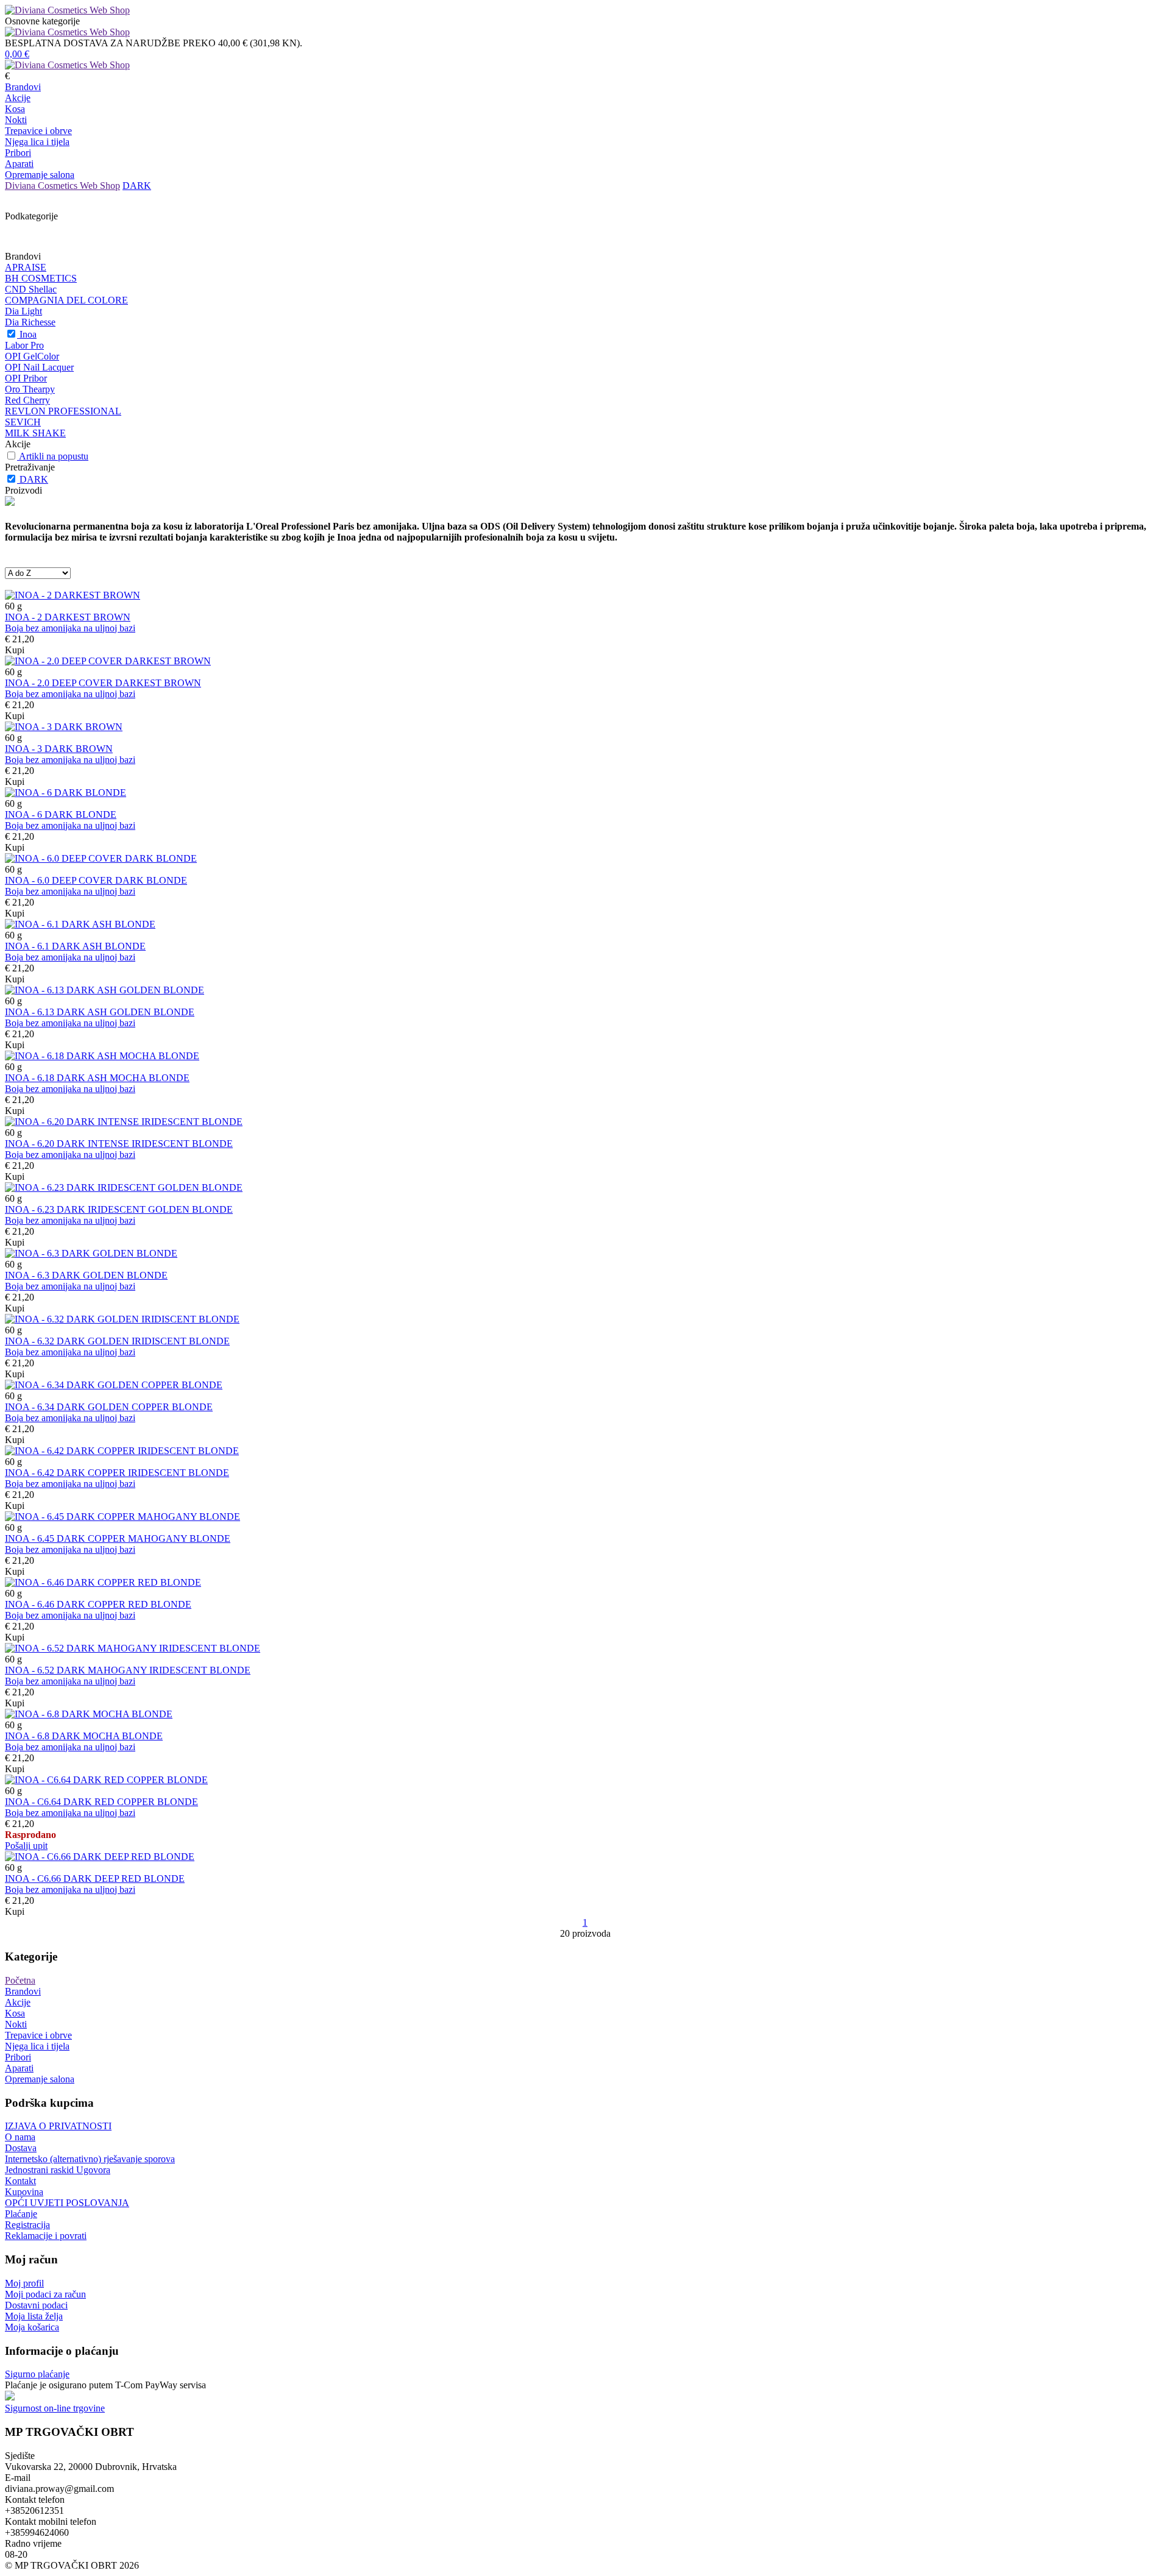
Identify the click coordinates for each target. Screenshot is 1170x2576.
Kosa (15, 109)
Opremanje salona (40, 175)
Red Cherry (27, 400)
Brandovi (23, 87)
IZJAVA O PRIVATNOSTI (58, 2126)
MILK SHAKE (35, 433)
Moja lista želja (34, 2316)
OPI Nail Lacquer (39, 367)
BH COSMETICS (41, 278)
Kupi (15, 650)
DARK (137, 186)
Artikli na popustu (54, 456)
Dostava (21, 2148)
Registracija (27, 2225)
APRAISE (26, 267)
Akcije (18, 98)
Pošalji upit (26, 1846)
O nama (20, 2137)
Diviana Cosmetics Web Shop (62, 186)
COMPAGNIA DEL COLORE (66, 300)
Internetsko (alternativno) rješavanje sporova (90, 2159)
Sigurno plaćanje (37, 2374)
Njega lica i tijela (37, 142)
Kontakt (20, 2181)
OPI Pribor (26, 378)
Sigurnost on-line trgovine (55, 2408)
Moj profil (24, 2283)
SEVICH (23, 422)
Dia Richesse (30, 322)
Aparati (19, 164)
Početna (20, 1980)
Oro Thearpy (30, 389)
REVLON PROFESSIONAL (63, 411)
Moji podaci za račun (45, 2294)
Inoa (28, 334)
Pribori (18, 153)
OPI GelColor (32, 356)
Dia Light (23, 311)
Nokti (16, 120)
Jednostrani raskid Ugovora (58, 2170)
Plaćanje (21, 2214)
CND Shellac (31, 289)
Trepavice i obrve (38, 131)
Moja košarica (32, 2327)
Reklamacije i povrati (46, 2236)
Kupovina (24, 2192)
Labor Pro (24, 345)
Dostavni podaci (36, 2305)
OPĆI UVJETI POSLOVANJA (67, 2203)
